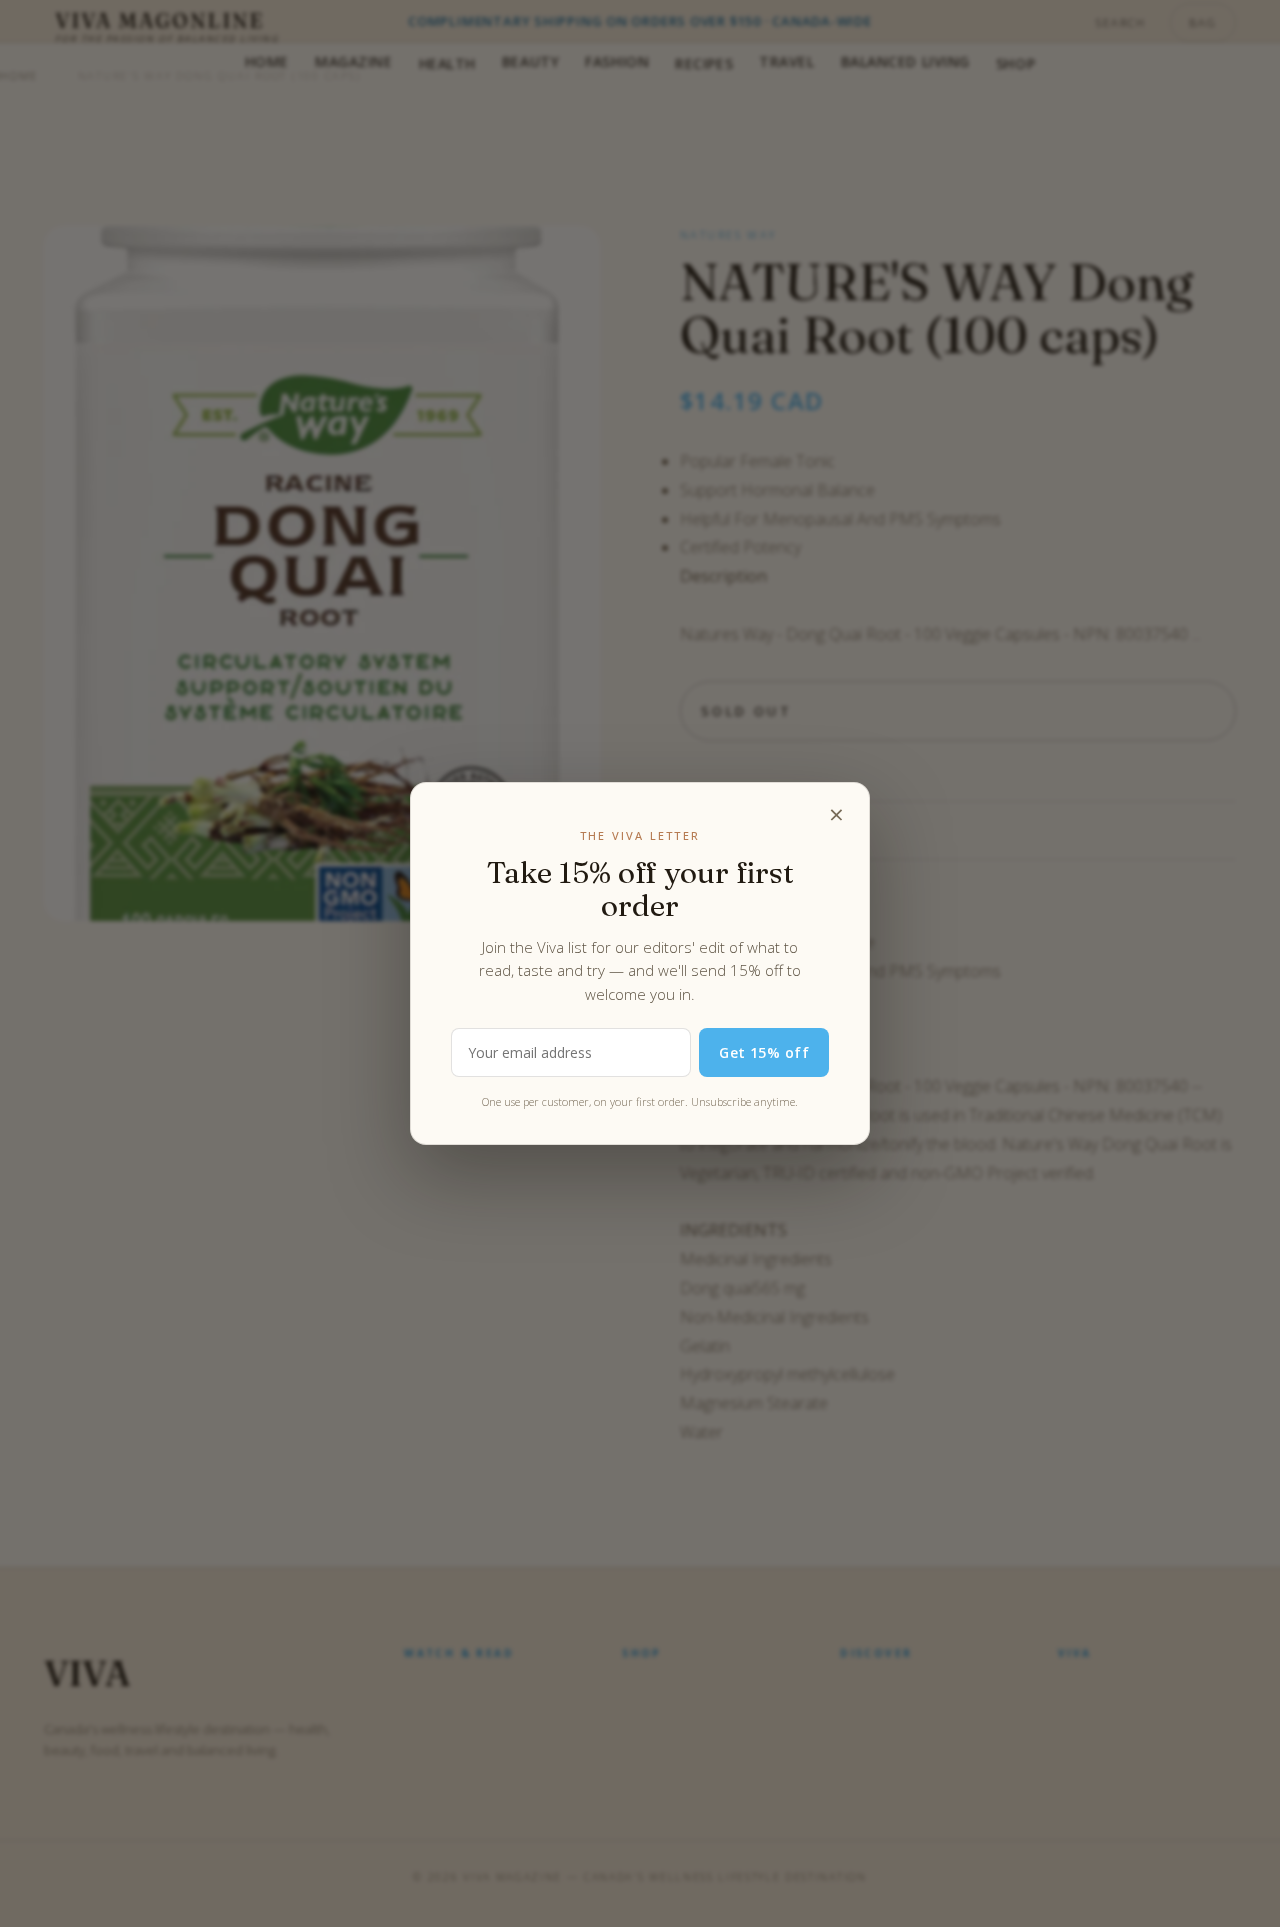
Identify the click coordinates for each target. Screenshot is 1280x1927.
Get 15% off (764, 1052)
